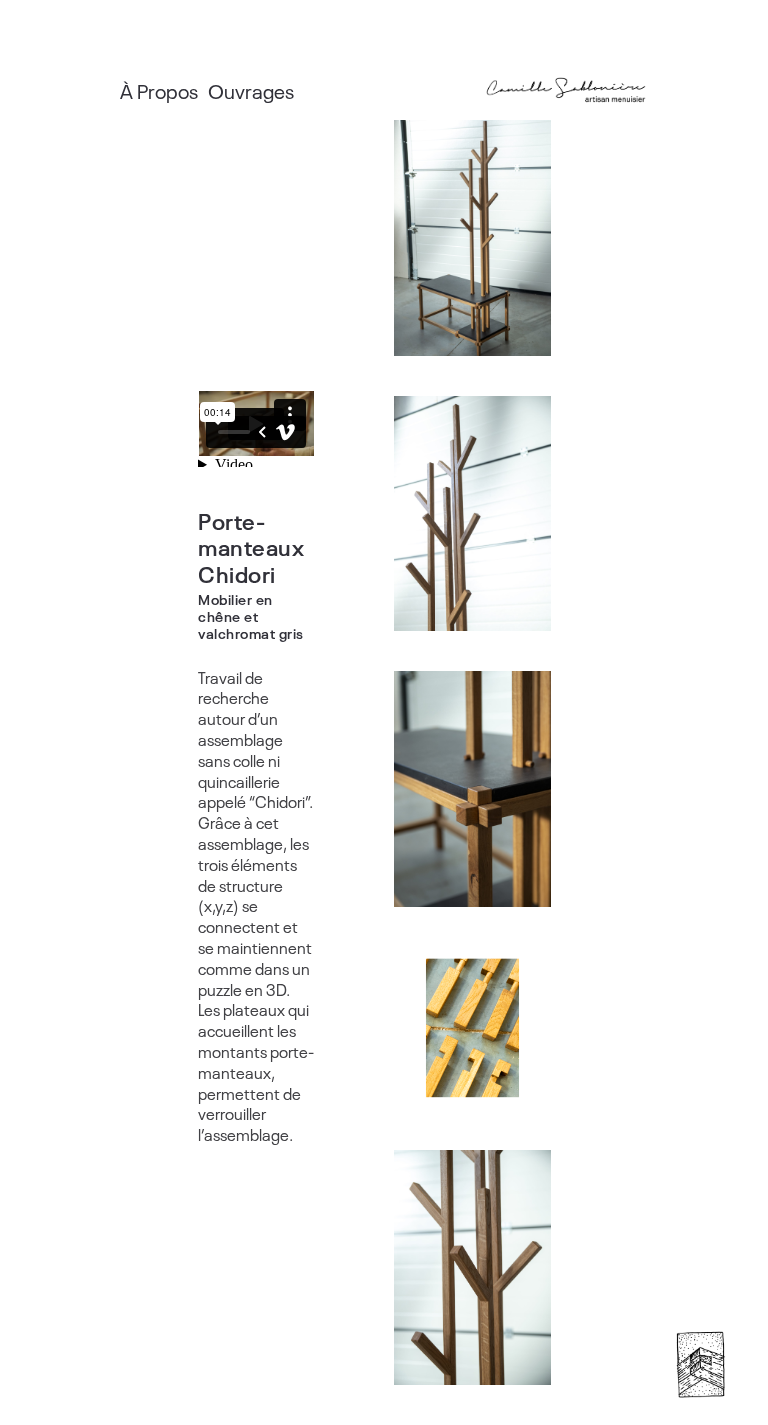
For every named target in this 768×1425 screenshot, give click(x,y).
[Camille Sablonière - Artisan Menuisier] (566, 90)
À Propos (159, 90)
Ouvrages (251, 90)
